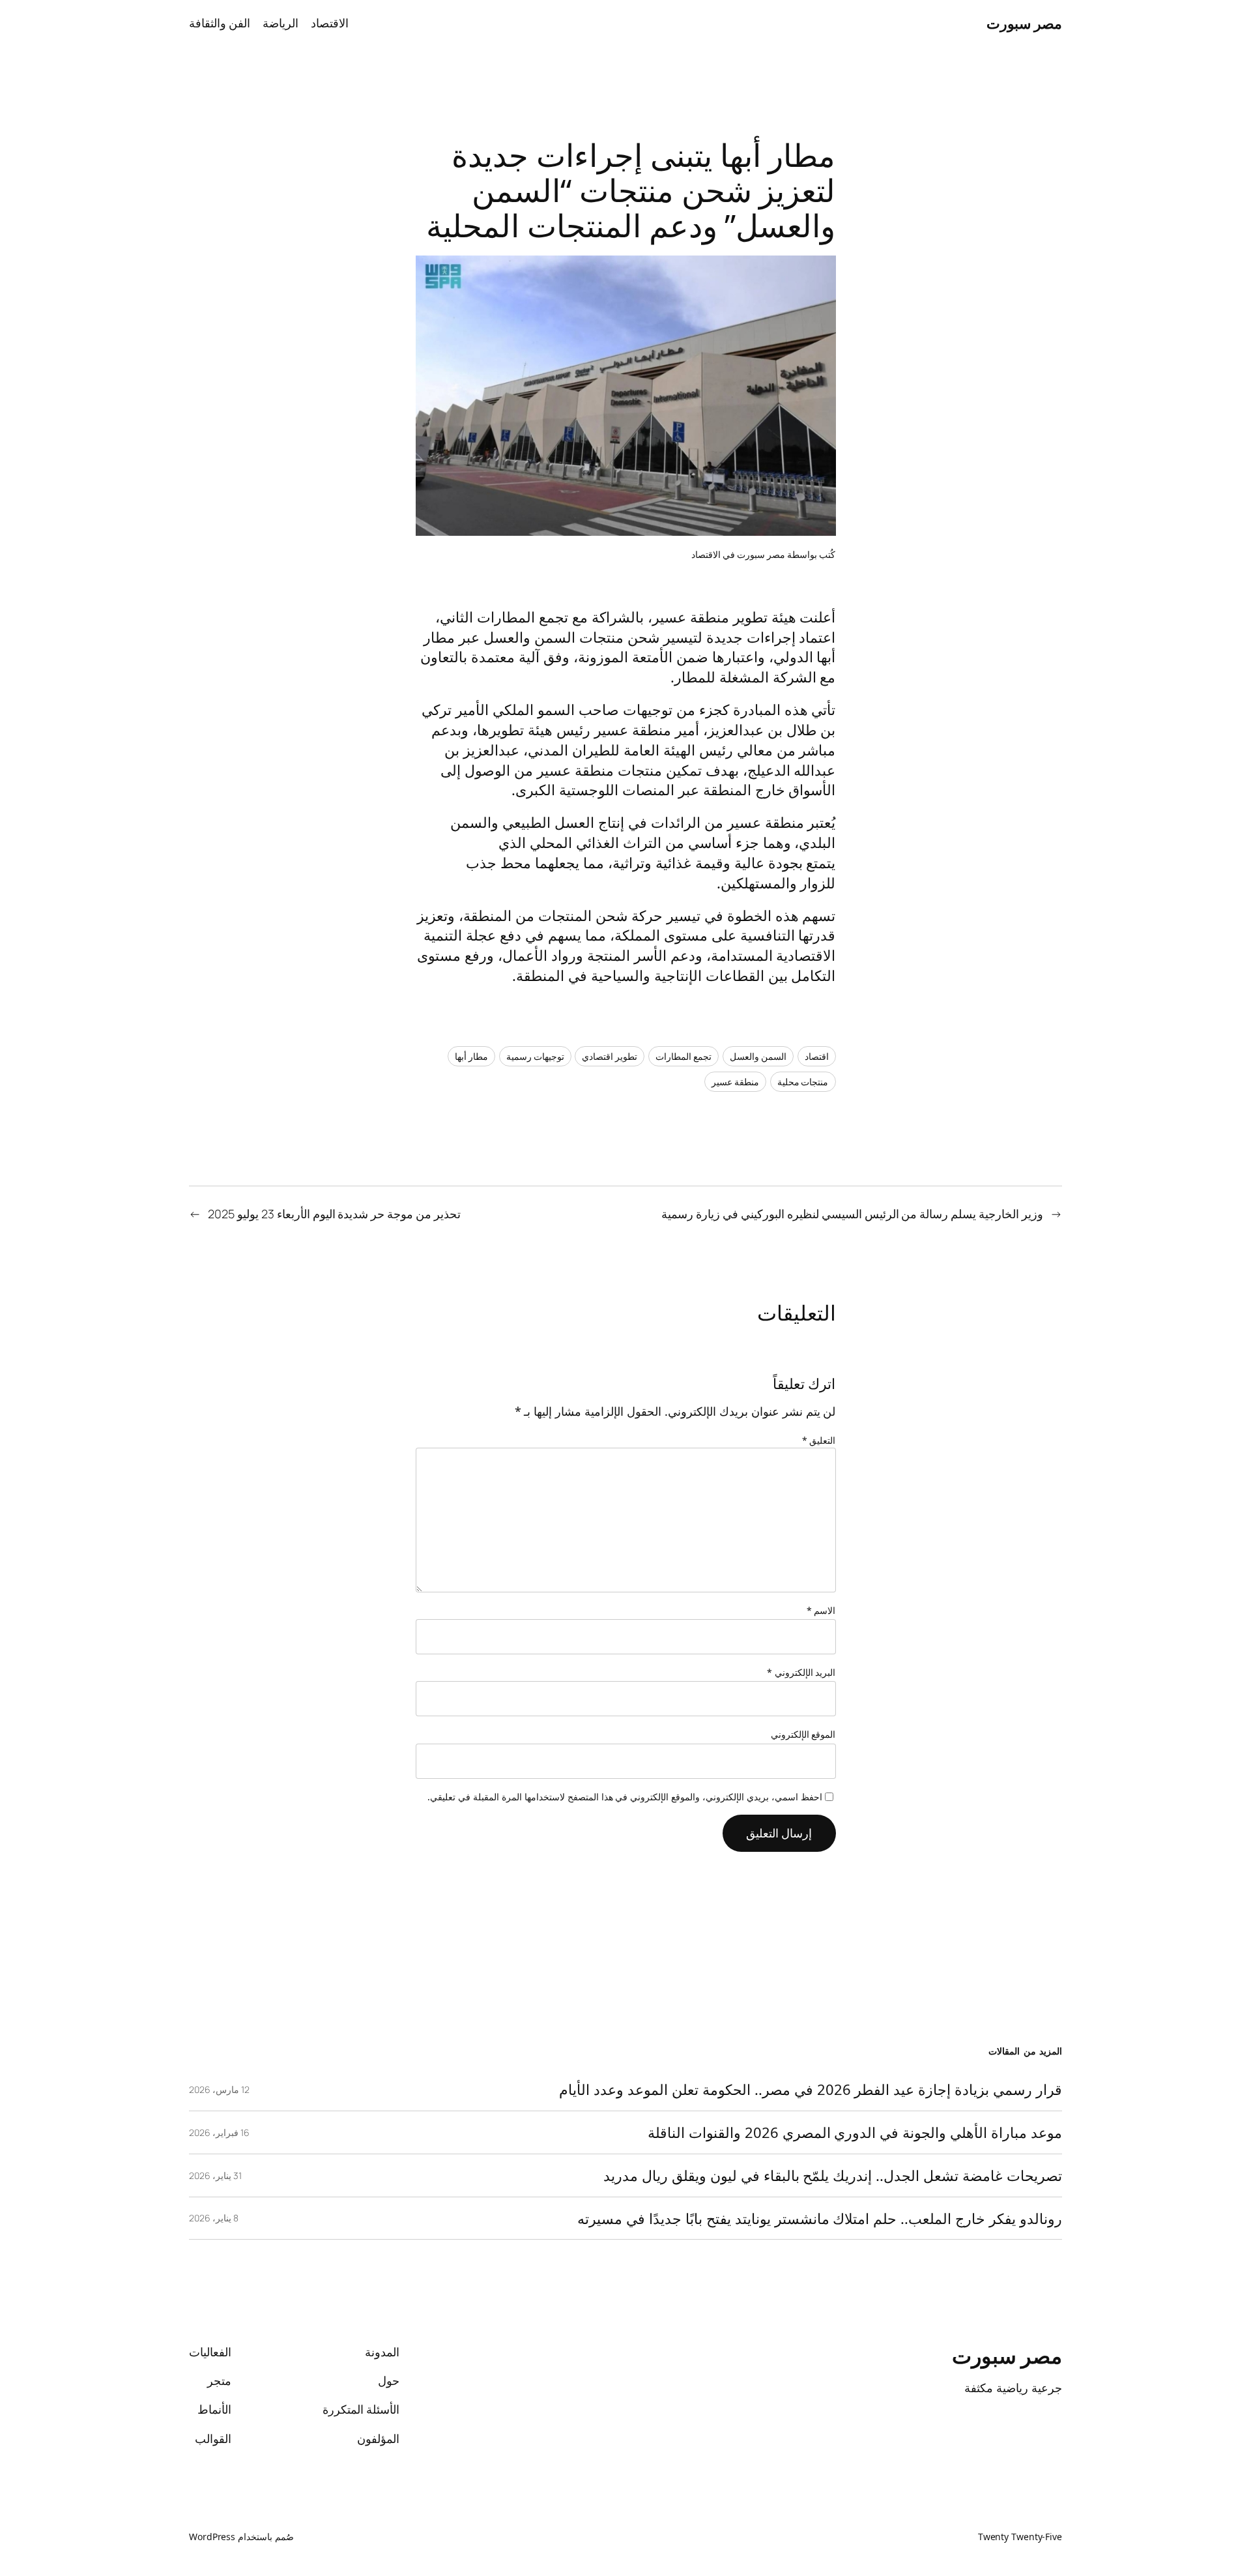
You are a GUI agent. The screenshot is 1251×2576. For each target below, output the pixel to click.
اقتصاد (817, 1056)
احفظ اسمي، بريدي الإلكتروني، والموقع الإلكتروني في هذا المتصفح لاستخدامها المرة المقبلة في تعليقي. (625, 1797)
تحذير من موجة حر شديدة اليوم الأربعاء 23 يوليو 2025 (334, 1214)
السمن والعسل (758, 1056)
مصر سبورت (1025, 23)
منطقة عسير (735, 1082)
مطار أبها (471, 1056)
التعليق (819, 1440)
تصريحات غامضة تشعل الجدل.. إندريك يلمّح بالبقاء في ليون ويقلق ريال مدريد (833, 2175)
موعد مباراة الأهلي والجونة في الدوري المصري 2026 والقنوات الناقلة (855, 2132)
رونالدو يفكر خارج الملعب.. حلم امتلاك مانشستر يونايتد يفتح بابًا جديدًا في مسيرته (820, 2218)
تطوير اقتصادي (610, 1056)
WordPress (212, 2537)
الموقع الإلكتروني (803, 1734)
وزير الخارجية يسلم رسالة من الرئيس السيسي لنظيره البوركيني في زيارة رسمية (852, 1214)
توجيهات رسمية (535, 1056)
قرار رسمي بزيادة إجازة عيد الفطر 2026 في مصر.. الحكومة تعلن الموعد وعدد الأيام (811, 2089)
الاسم (821, 1610)
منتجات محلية (803, 1082)
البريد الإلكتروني (801, 1672)
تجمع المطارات (683, 1056)
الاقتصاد (706, 554)
